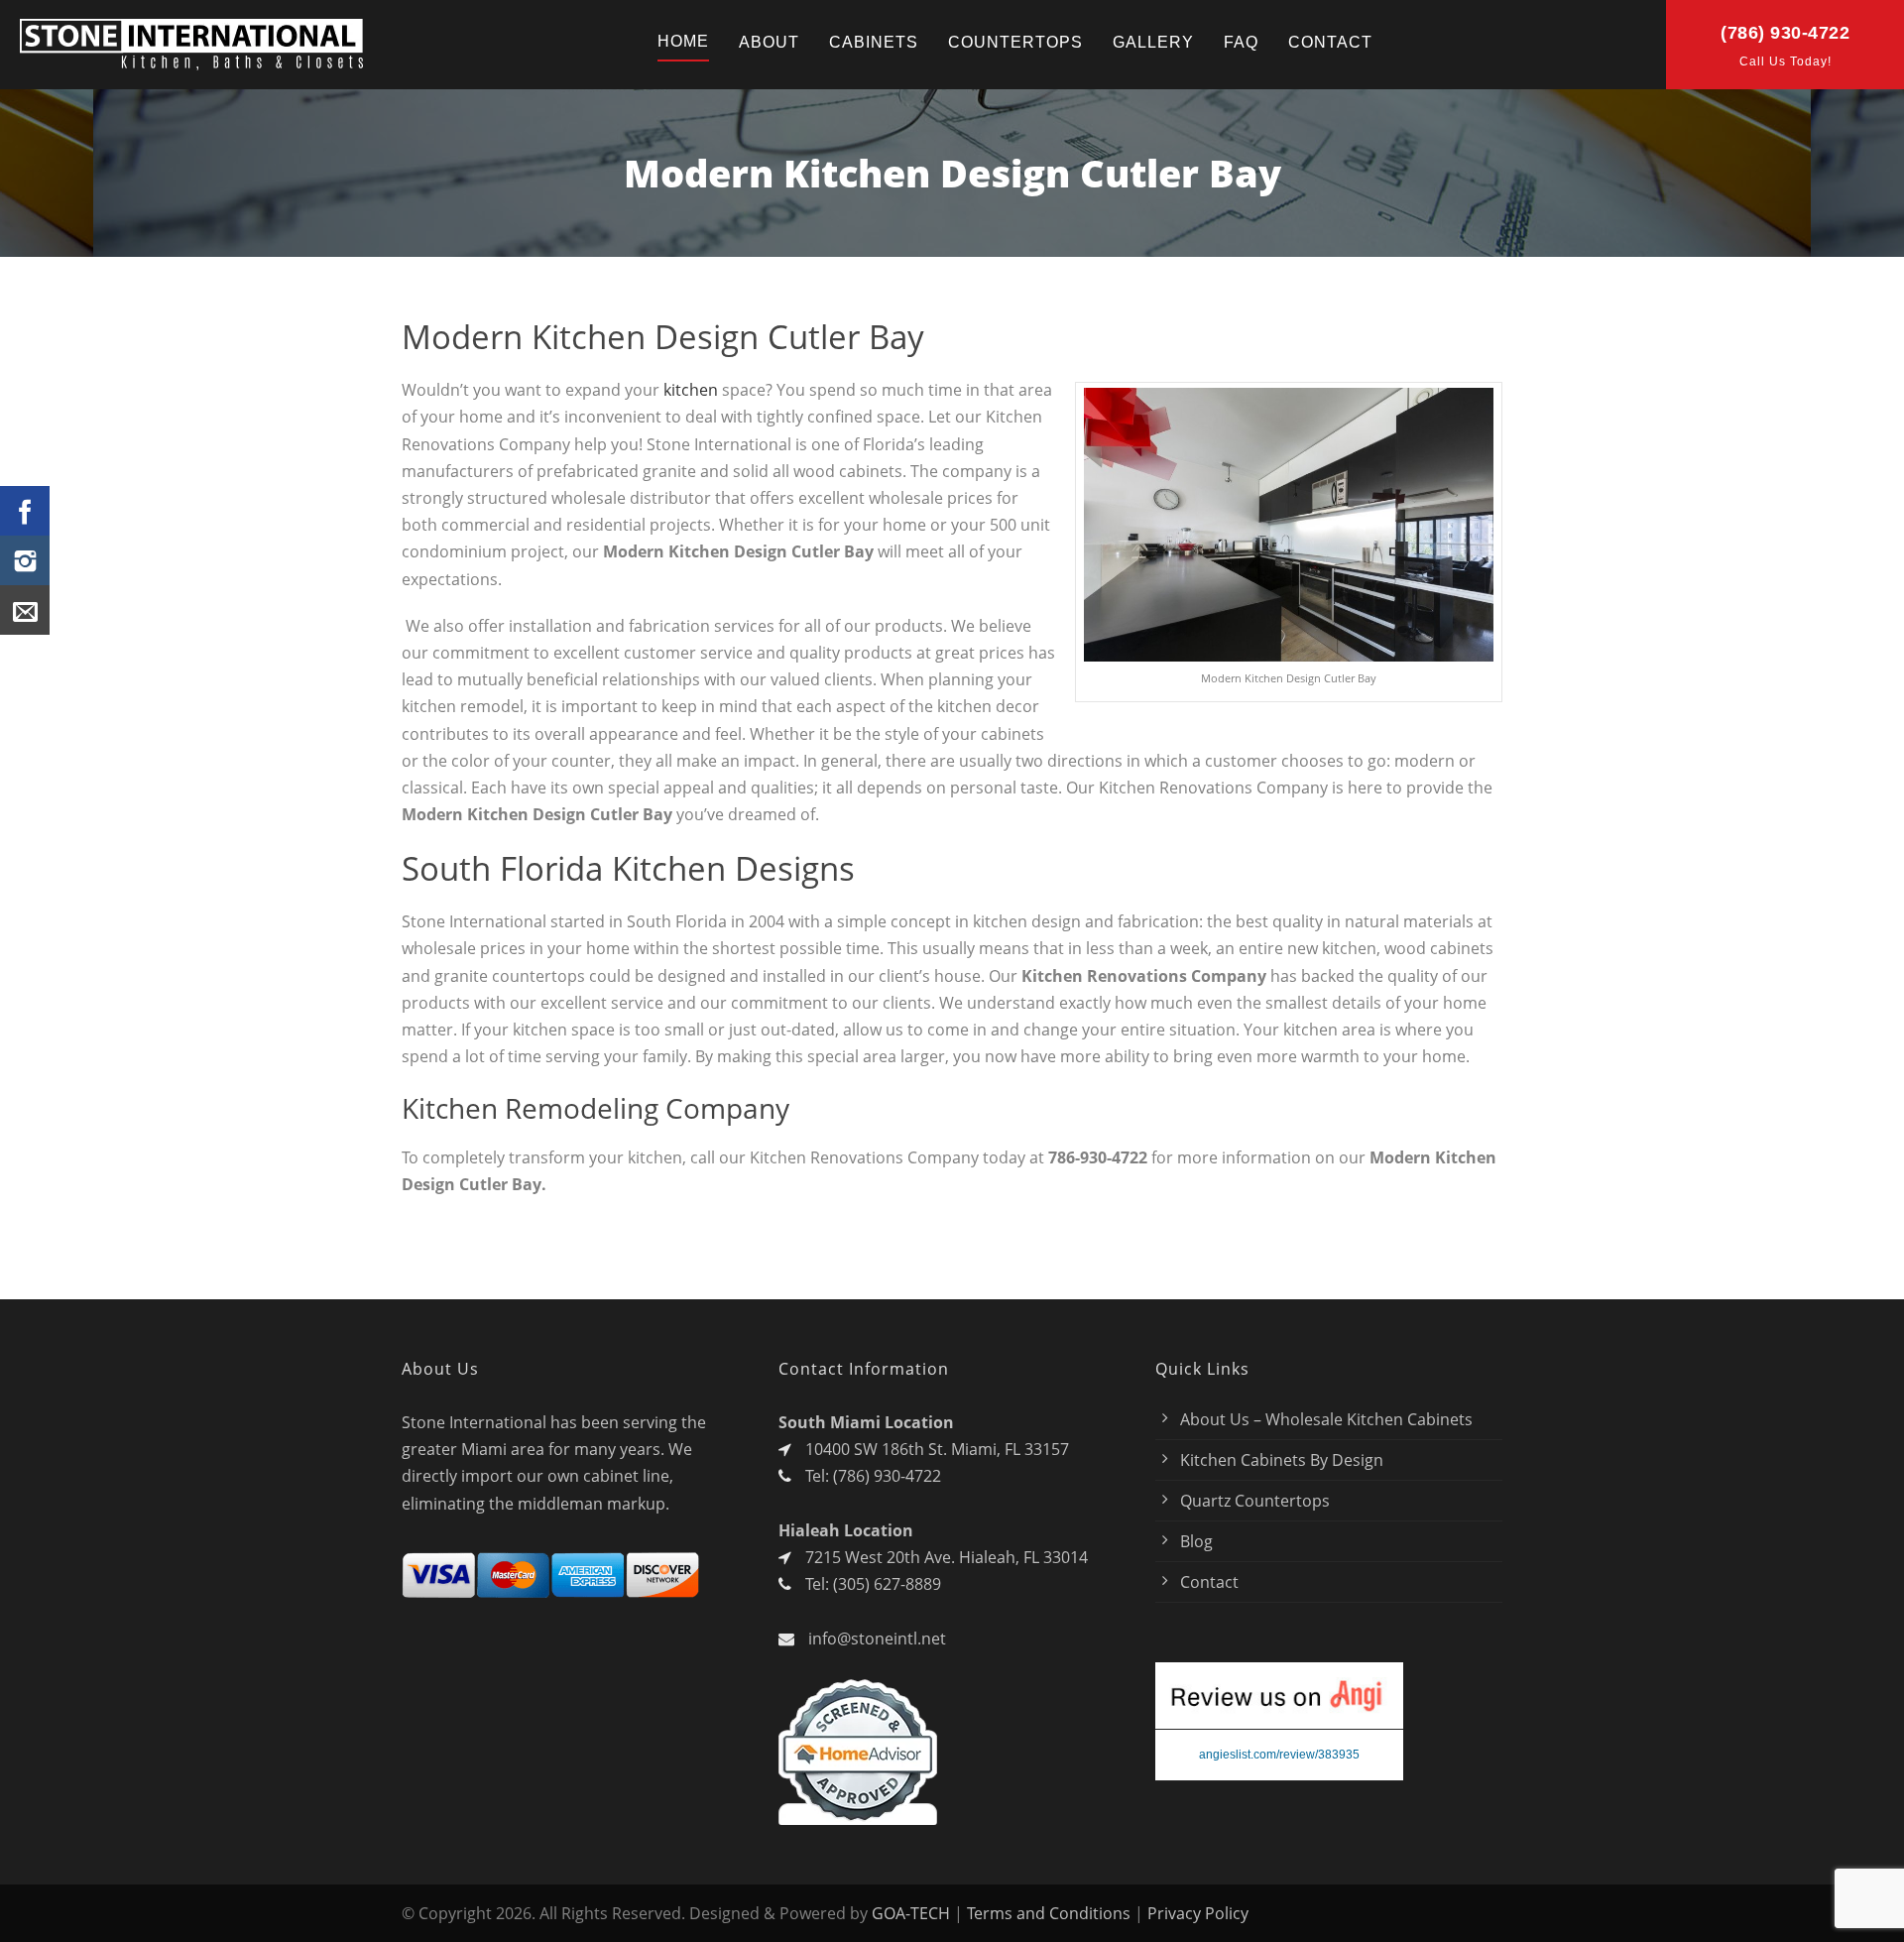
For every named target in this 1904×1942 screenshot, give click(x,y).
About (769, 42)
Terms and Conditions (1049, 1913)
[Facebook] (25, 511)
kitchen (691, 390)
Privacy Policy (1198, 1913)
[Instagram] (25, 560)
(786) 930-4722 (1785, 33)
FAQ (1241, 42)
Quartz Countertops (1255, 1501)
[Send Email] (25, 610)
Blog (1196, 1541)
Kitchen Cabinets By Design (1282, 1460)
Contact (1330, 42)
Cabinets (874, 42)
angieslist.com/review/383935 (1279, 1755)
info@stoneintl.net (877, 1639)
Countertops (1015, 42)
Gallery (1153, 42)
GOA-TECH (911, 1913)
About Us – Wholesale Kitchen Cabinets (1326, 1419)
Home (683, 41)
